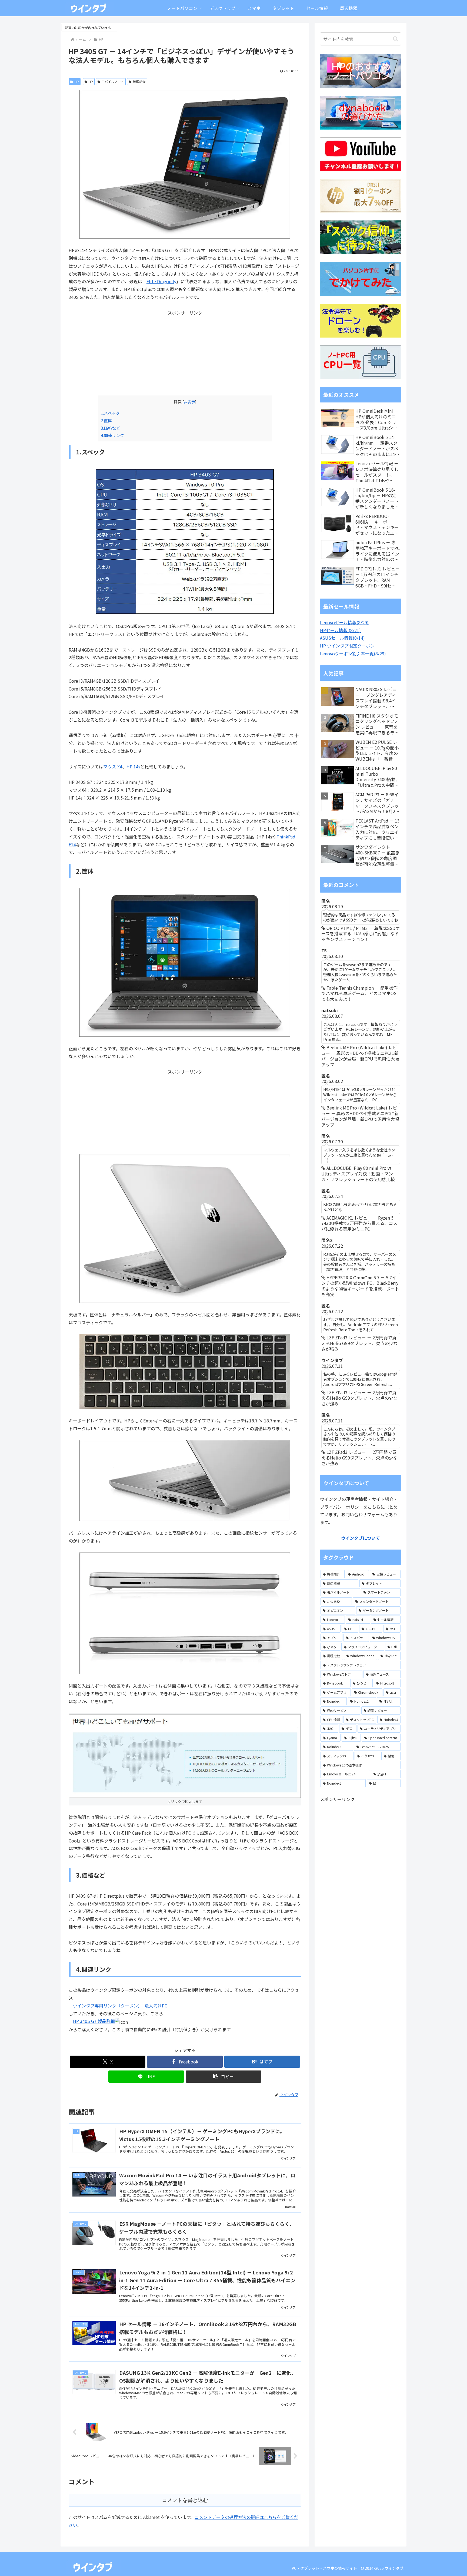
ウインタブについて (361, 1538)
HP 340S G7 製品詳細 (94, 2021)
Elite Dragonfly (161, 281)
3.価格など (110, 428)
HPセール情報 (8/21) (340, 630)
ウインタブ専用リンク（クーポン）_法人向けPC (120, 2006)
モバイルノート (113, 82)
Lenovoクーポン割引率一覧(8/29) (353, 653)
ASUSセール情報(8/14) (342, 638)
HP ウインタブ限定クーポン (347, 646)
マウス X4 (113, 767)
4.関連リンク (112, 435)
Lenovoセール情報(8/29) (344, 622)
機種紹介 (139, 82)
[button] (224, 2077)
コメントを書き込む (185, 2500)
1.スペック (110, 413)
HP (77, 82)
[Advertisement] (185, 354)
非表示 (189, 402)
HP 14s (133, 767)
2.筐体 (106, 420)
